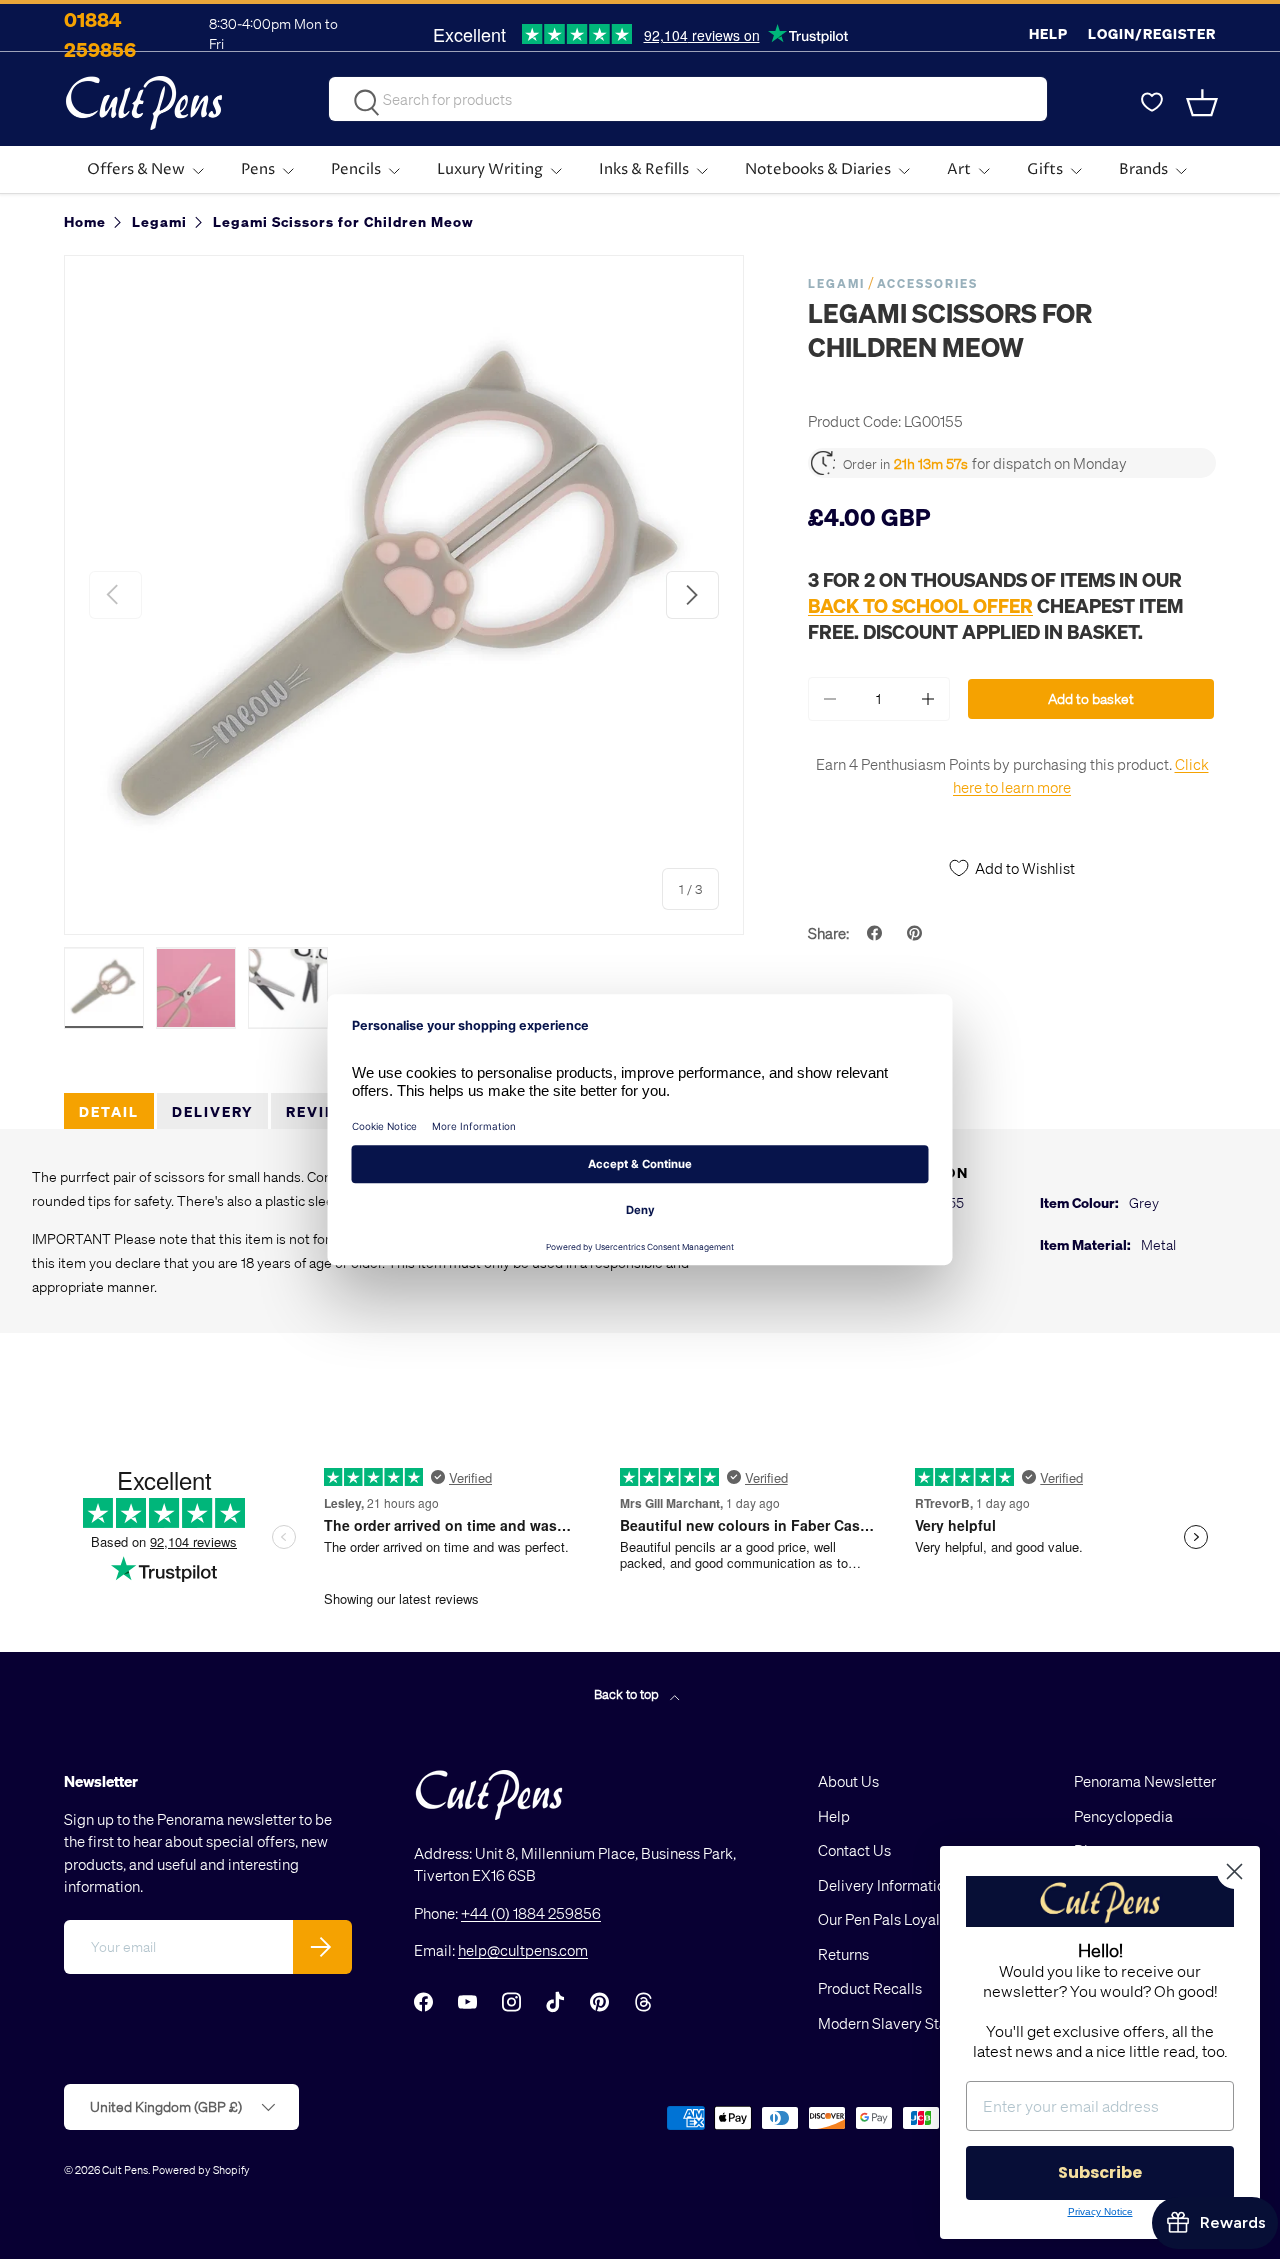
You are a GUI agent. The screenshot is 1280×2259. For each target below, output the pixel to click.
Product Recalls (870, 1988)
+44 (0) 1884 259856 (531, 1913)
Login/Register (1152, 33)
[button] (1204, 103)
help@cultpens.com (523, 1950)
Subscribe (1100, 2172)
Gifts (1045, 169)
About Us (848, 1781)
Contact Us (854, 1850)
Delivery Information (885, 1885)
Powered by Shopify (201, 2169)
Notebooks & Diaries (818, 169)
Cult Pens (125, 2169)
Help (1048, 33)
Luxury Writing (490, 169)
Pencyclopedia (1123, 1816)
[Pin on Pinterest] (917, 933)
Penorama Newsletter (1145, 1781)
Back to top (628, 1693)
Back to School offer (920, 605)
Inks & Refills (644, 169)
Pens (258, 169)
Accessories (927, 283)
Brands (1143, 169)
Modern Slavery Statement (906, 2023)
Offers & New (136, 169)
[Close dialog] (1234, 1871)
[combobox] (688, 99)
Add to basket (1091, 698)
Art (959, 169)
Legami (836, 283)
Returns (843, 1954)
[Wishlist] (1152, 103)
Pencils (356, 169)
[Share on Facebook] (877, 933)
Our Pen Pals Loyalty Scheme (914, 1919)
